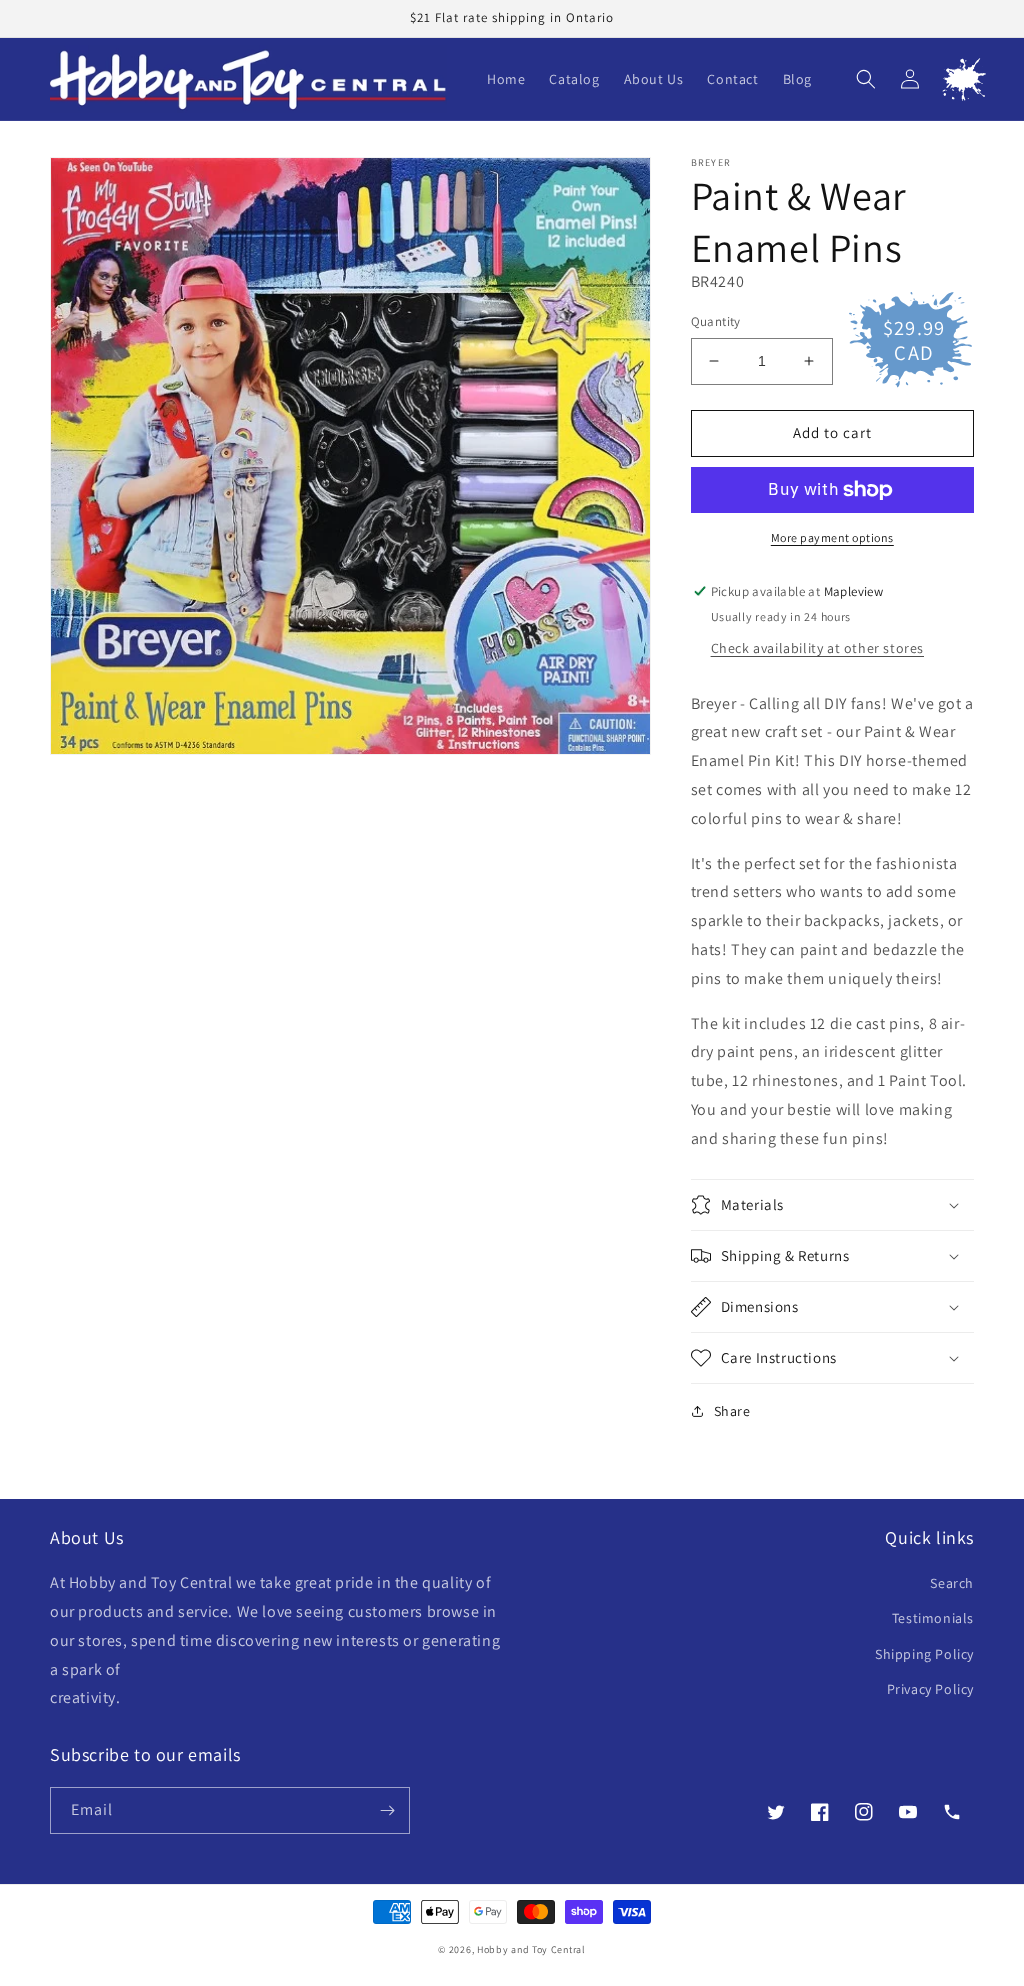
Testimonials (933, 1618)
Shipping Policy (924, 1654)
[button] (866, 79)
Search (952, 1583)
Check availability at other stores (817, 648)
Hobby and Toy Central (531, 1949)
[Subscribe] (387, 1810)
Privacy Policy (930, 1689)
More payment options (832, 537)
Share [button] (732, 1411)
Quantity (716, 321)
